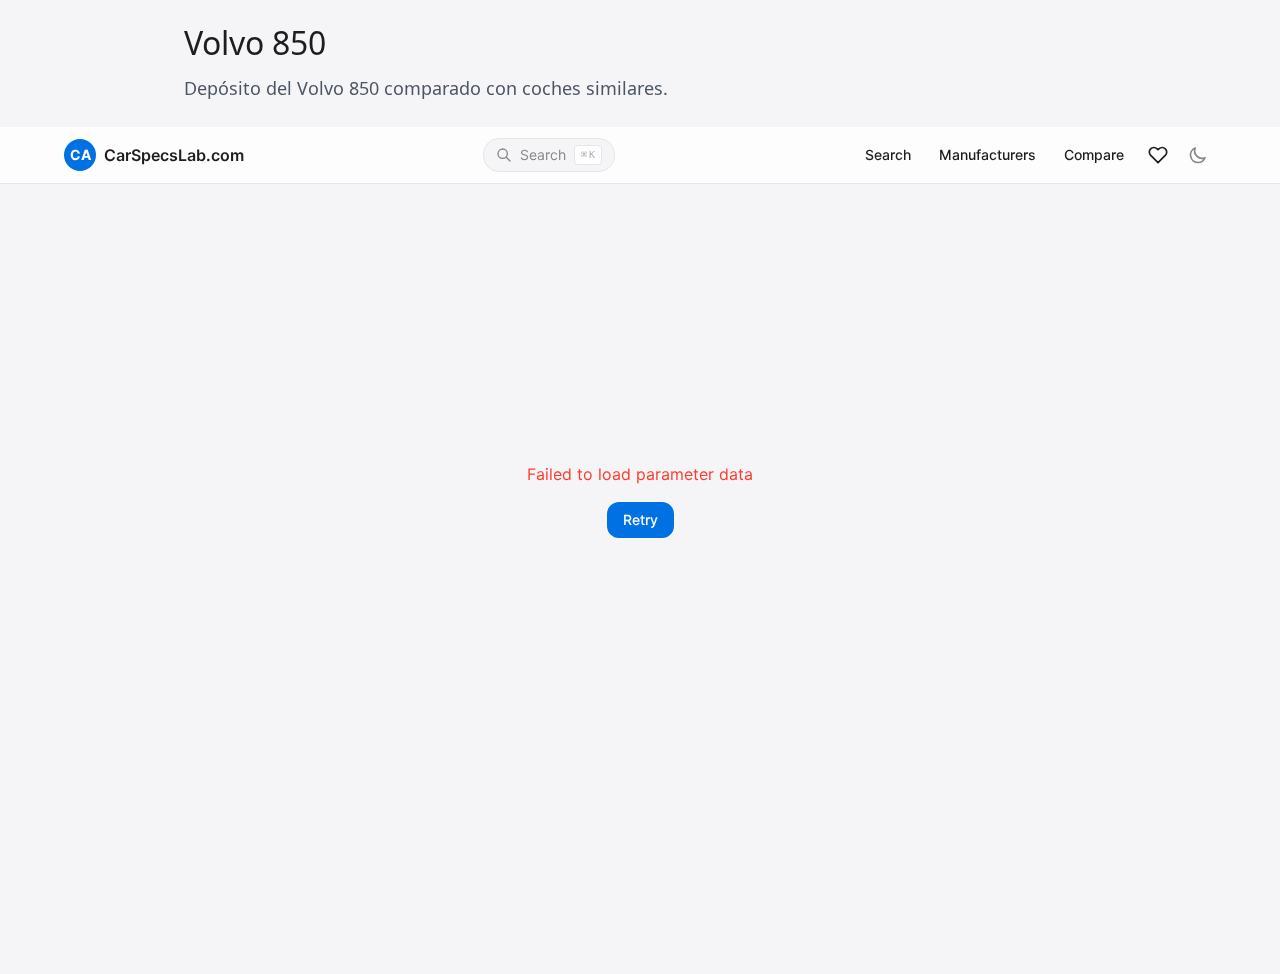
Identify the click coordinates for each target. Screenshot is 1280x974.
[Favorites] (1158, 155)
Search (888, 154)
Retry (640, 519)
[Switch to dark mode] (1198, 155)
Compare (1094, 154)
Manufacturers (987, 154)
